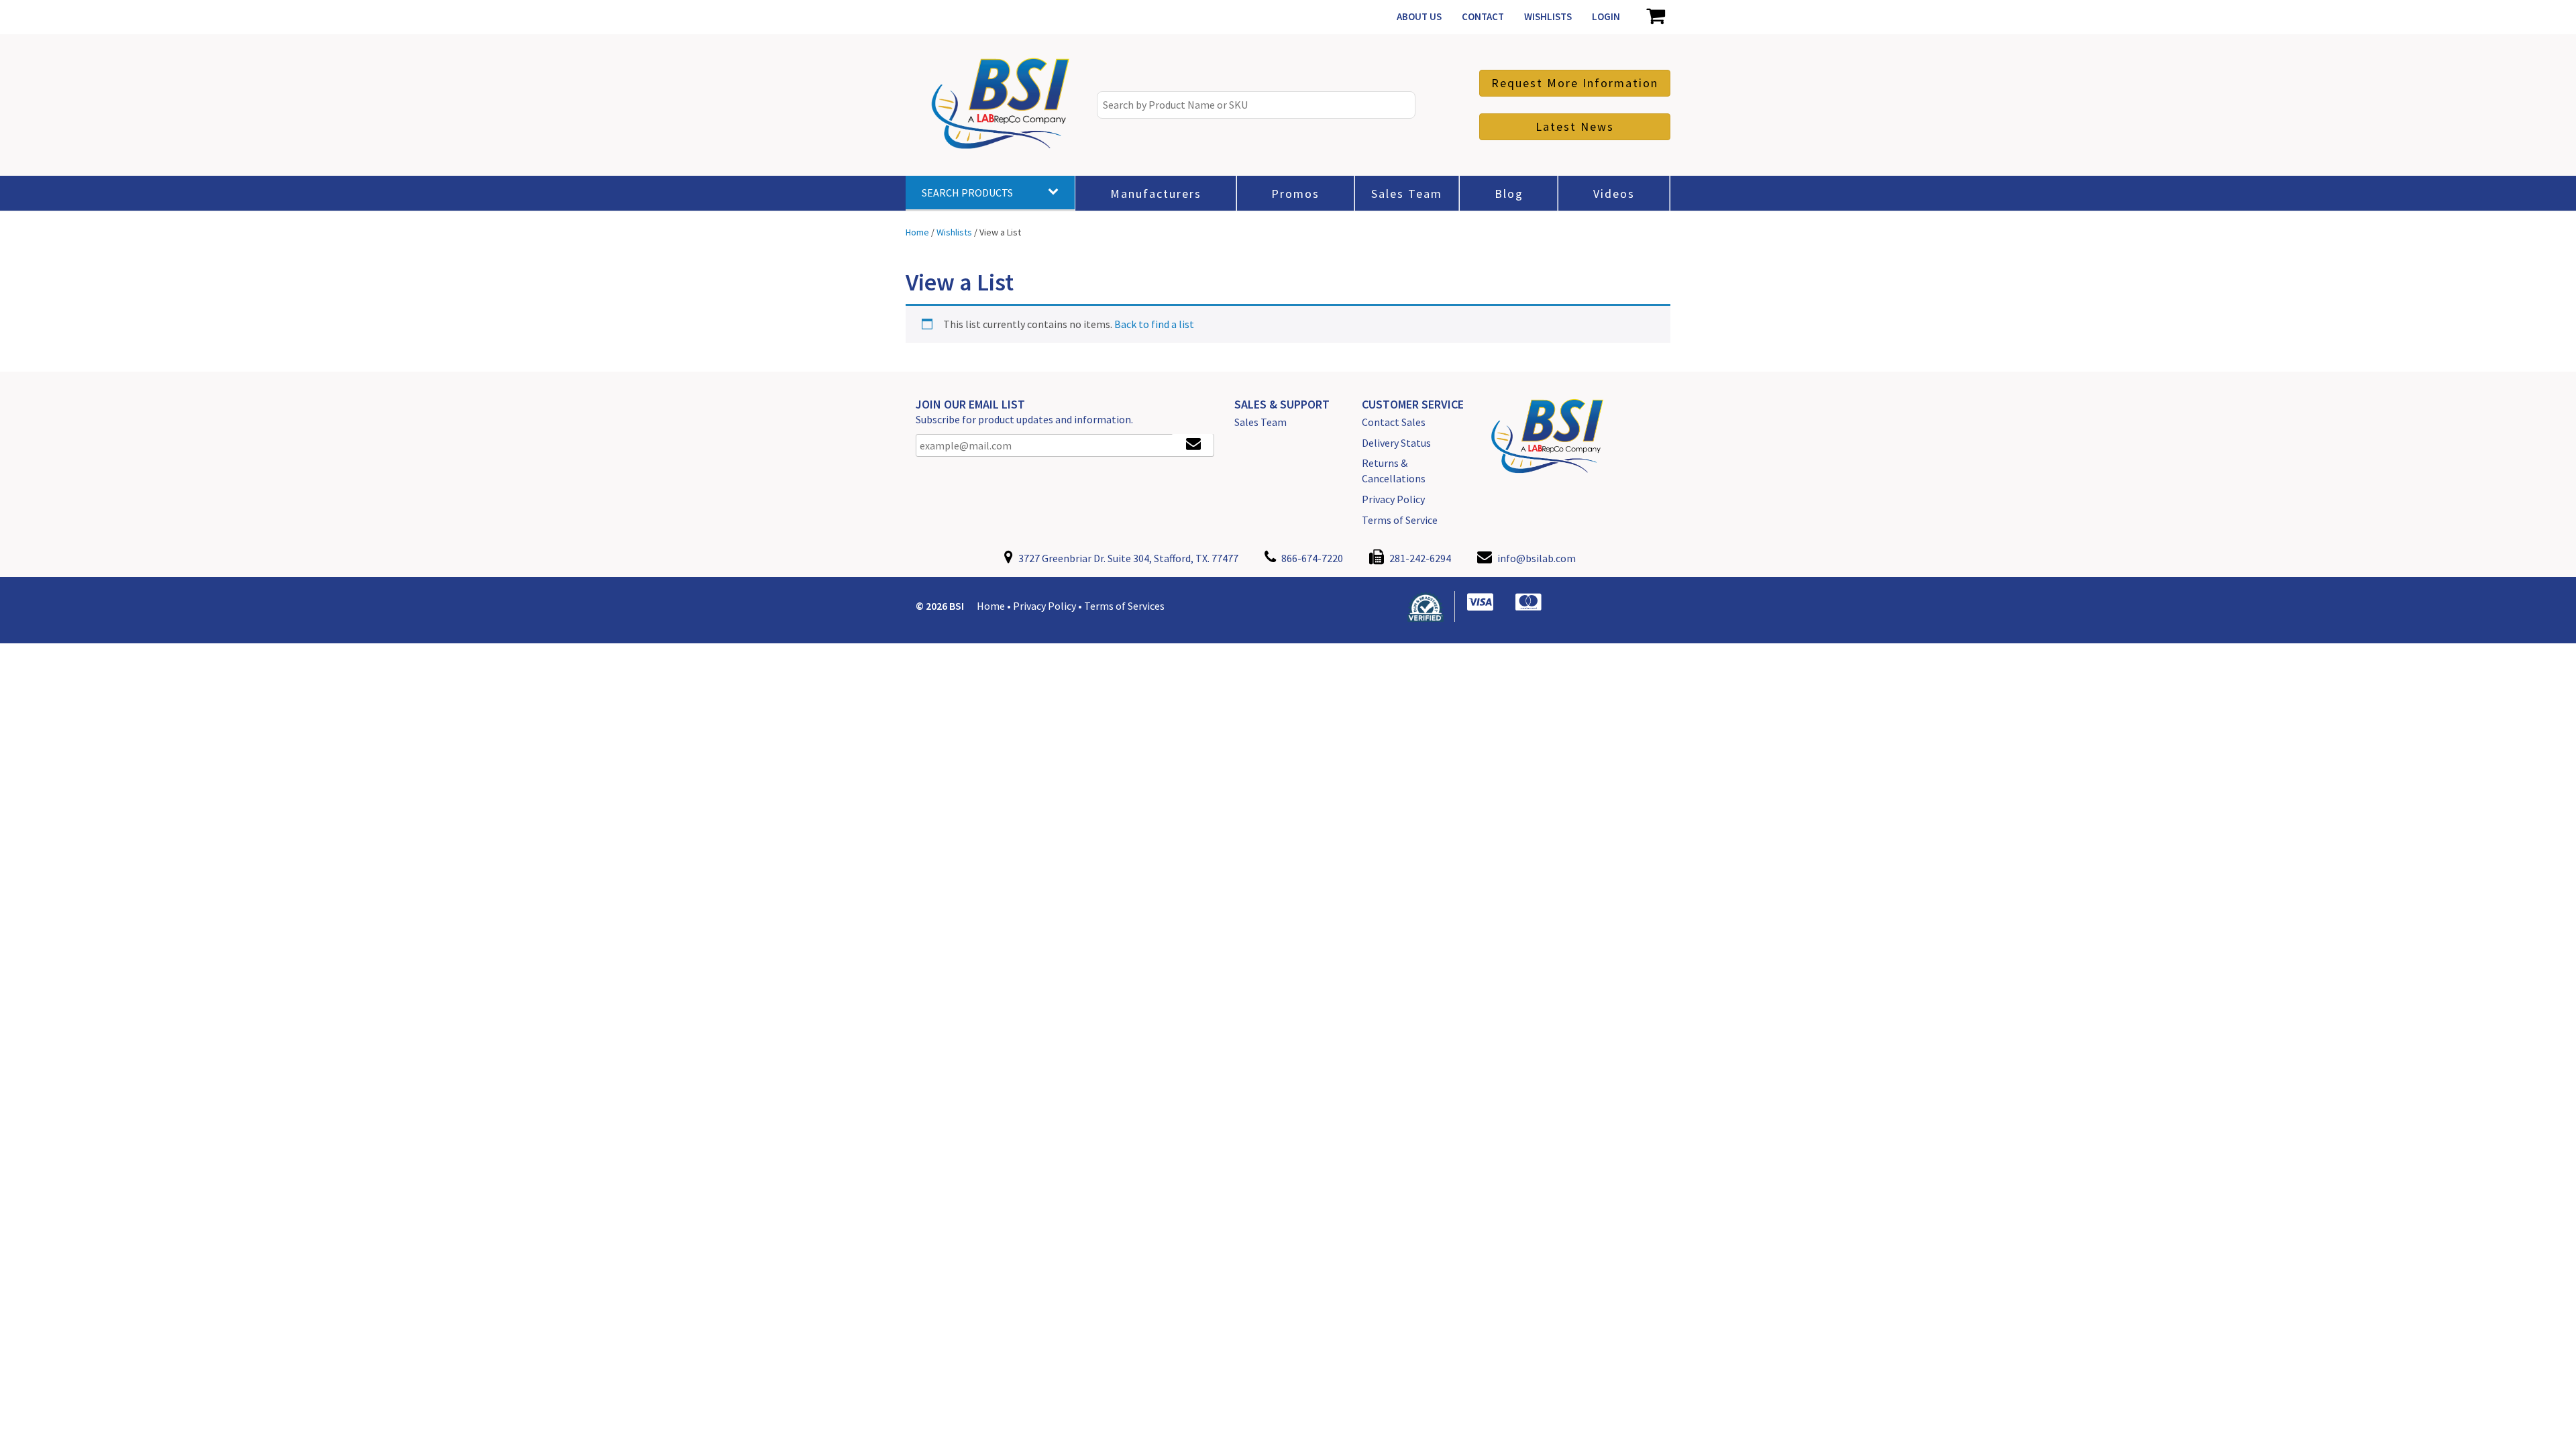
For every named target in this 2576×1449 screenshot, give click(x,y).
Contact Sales (1394, 422)
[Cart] (1655, 17)
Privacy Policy (1393, 499)
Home (991, 606)
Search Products (967, 193)
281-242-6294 (1419, 558)
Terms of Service (1400, 520)
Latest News (1575, 126)
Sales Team (1260, 422)
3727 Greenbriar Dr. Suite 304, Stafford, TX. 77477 (1127, 558)
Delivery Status (1396, 443)
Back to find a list (1154, 324)
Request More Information (1575, 83)
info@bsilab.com (1537, 558)
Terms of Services (1124, 606)
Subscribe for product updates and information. (1024, 419)
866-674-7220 (1311, 558)
